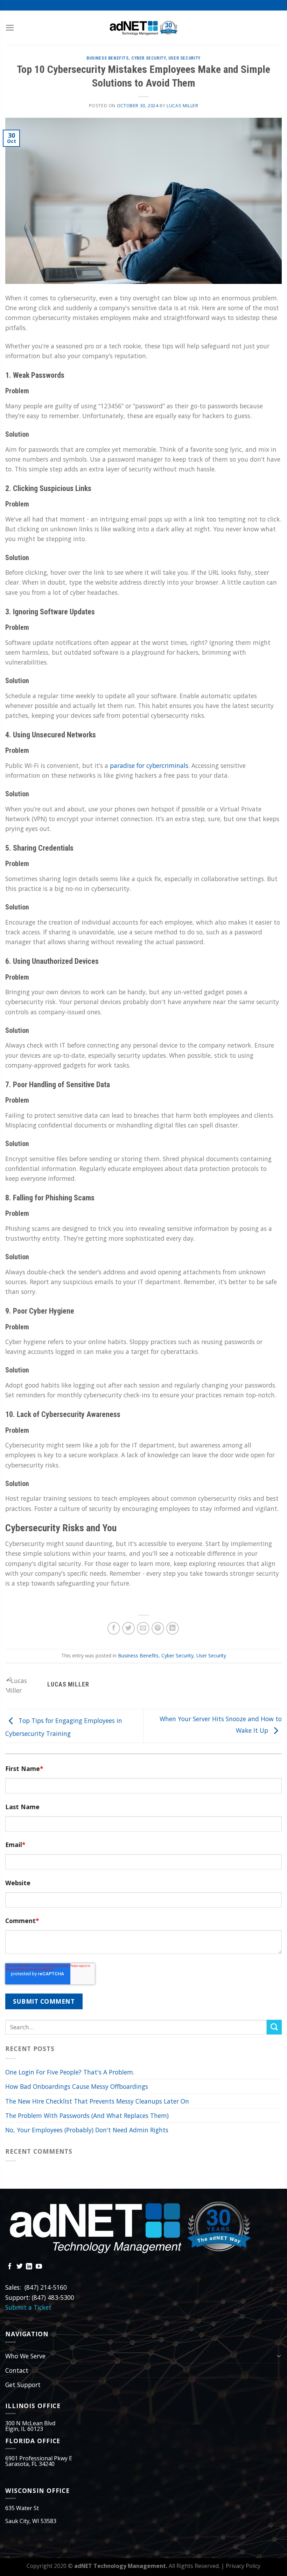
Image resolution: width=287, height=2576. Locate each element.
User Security (184, 58)
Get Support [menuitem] (23, 2385)
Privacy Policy (243, 2566)
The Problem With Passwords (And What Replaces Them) (87, 2115)
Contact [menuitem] (17, 2370)
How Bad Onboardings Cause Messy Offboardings (77, 2086)
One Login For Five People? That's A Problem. (70, 2072)
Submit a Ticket (28, 2307)
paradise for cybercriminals (149, 765)
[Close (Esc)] (280, 14)
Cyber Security (149, 58)
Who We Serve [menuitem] (25, 2356)
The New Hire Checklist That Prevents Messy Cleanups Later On (97, 2101)
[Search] (274, 2027)
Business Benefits (107, 58)
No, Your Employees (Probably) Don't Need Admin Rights (87, 2130)
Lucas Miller (182, 106)
